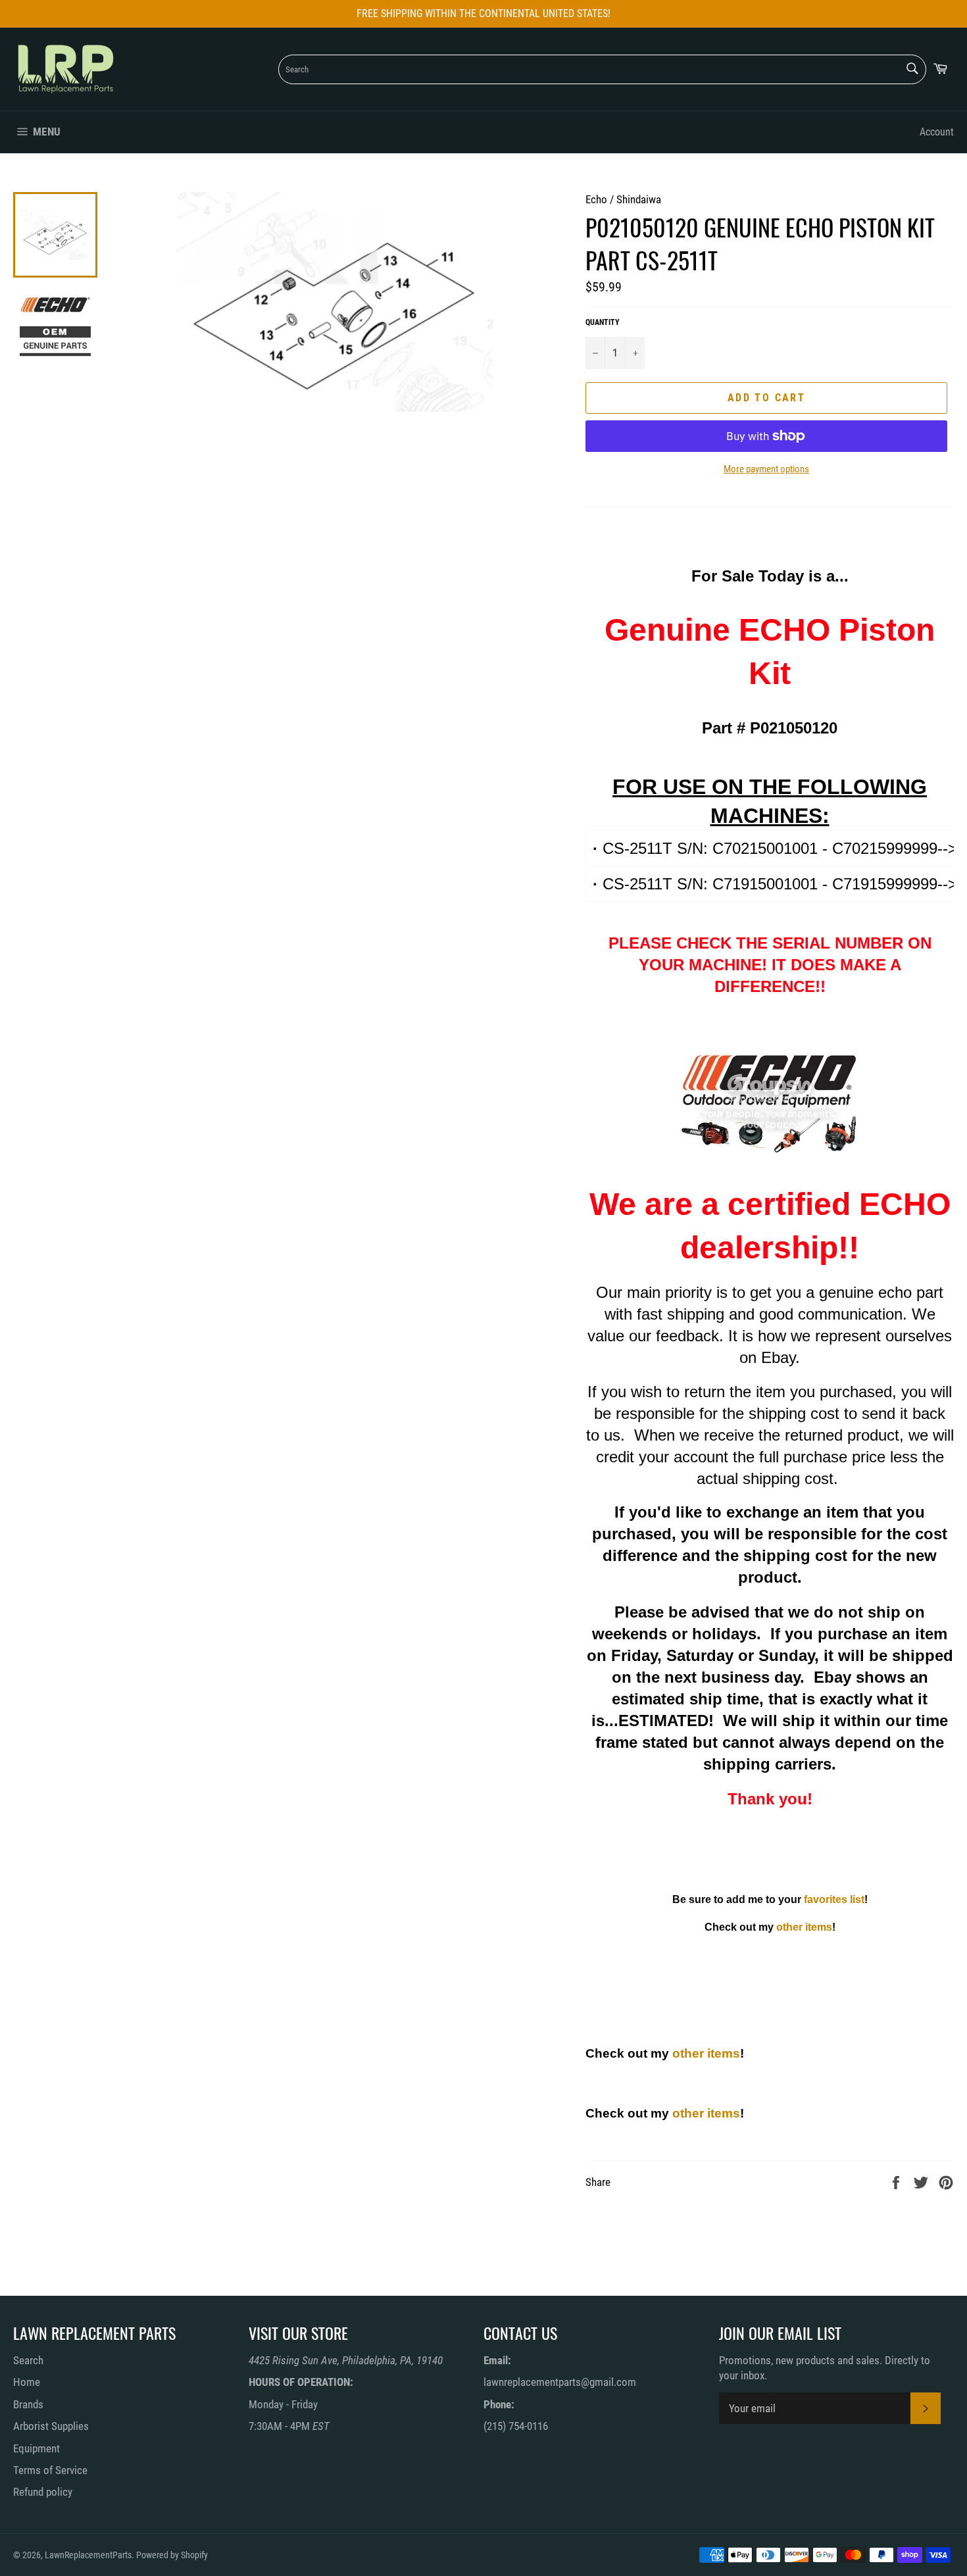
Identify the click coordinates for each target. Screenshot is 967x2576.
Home (27, 2382)
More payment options (766, 469)
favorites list (834, 1899)
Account (937, 132)
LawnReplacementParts (88, 2555)
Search (28, 2360)
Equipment (37, 2448)
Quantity (603, 322)
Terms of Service (50, 2470)
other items (804, 1927)
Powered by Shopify (172, 2555)
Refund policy (43, 2492)
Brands (28, 2404)
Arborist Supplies (51, 2426)
